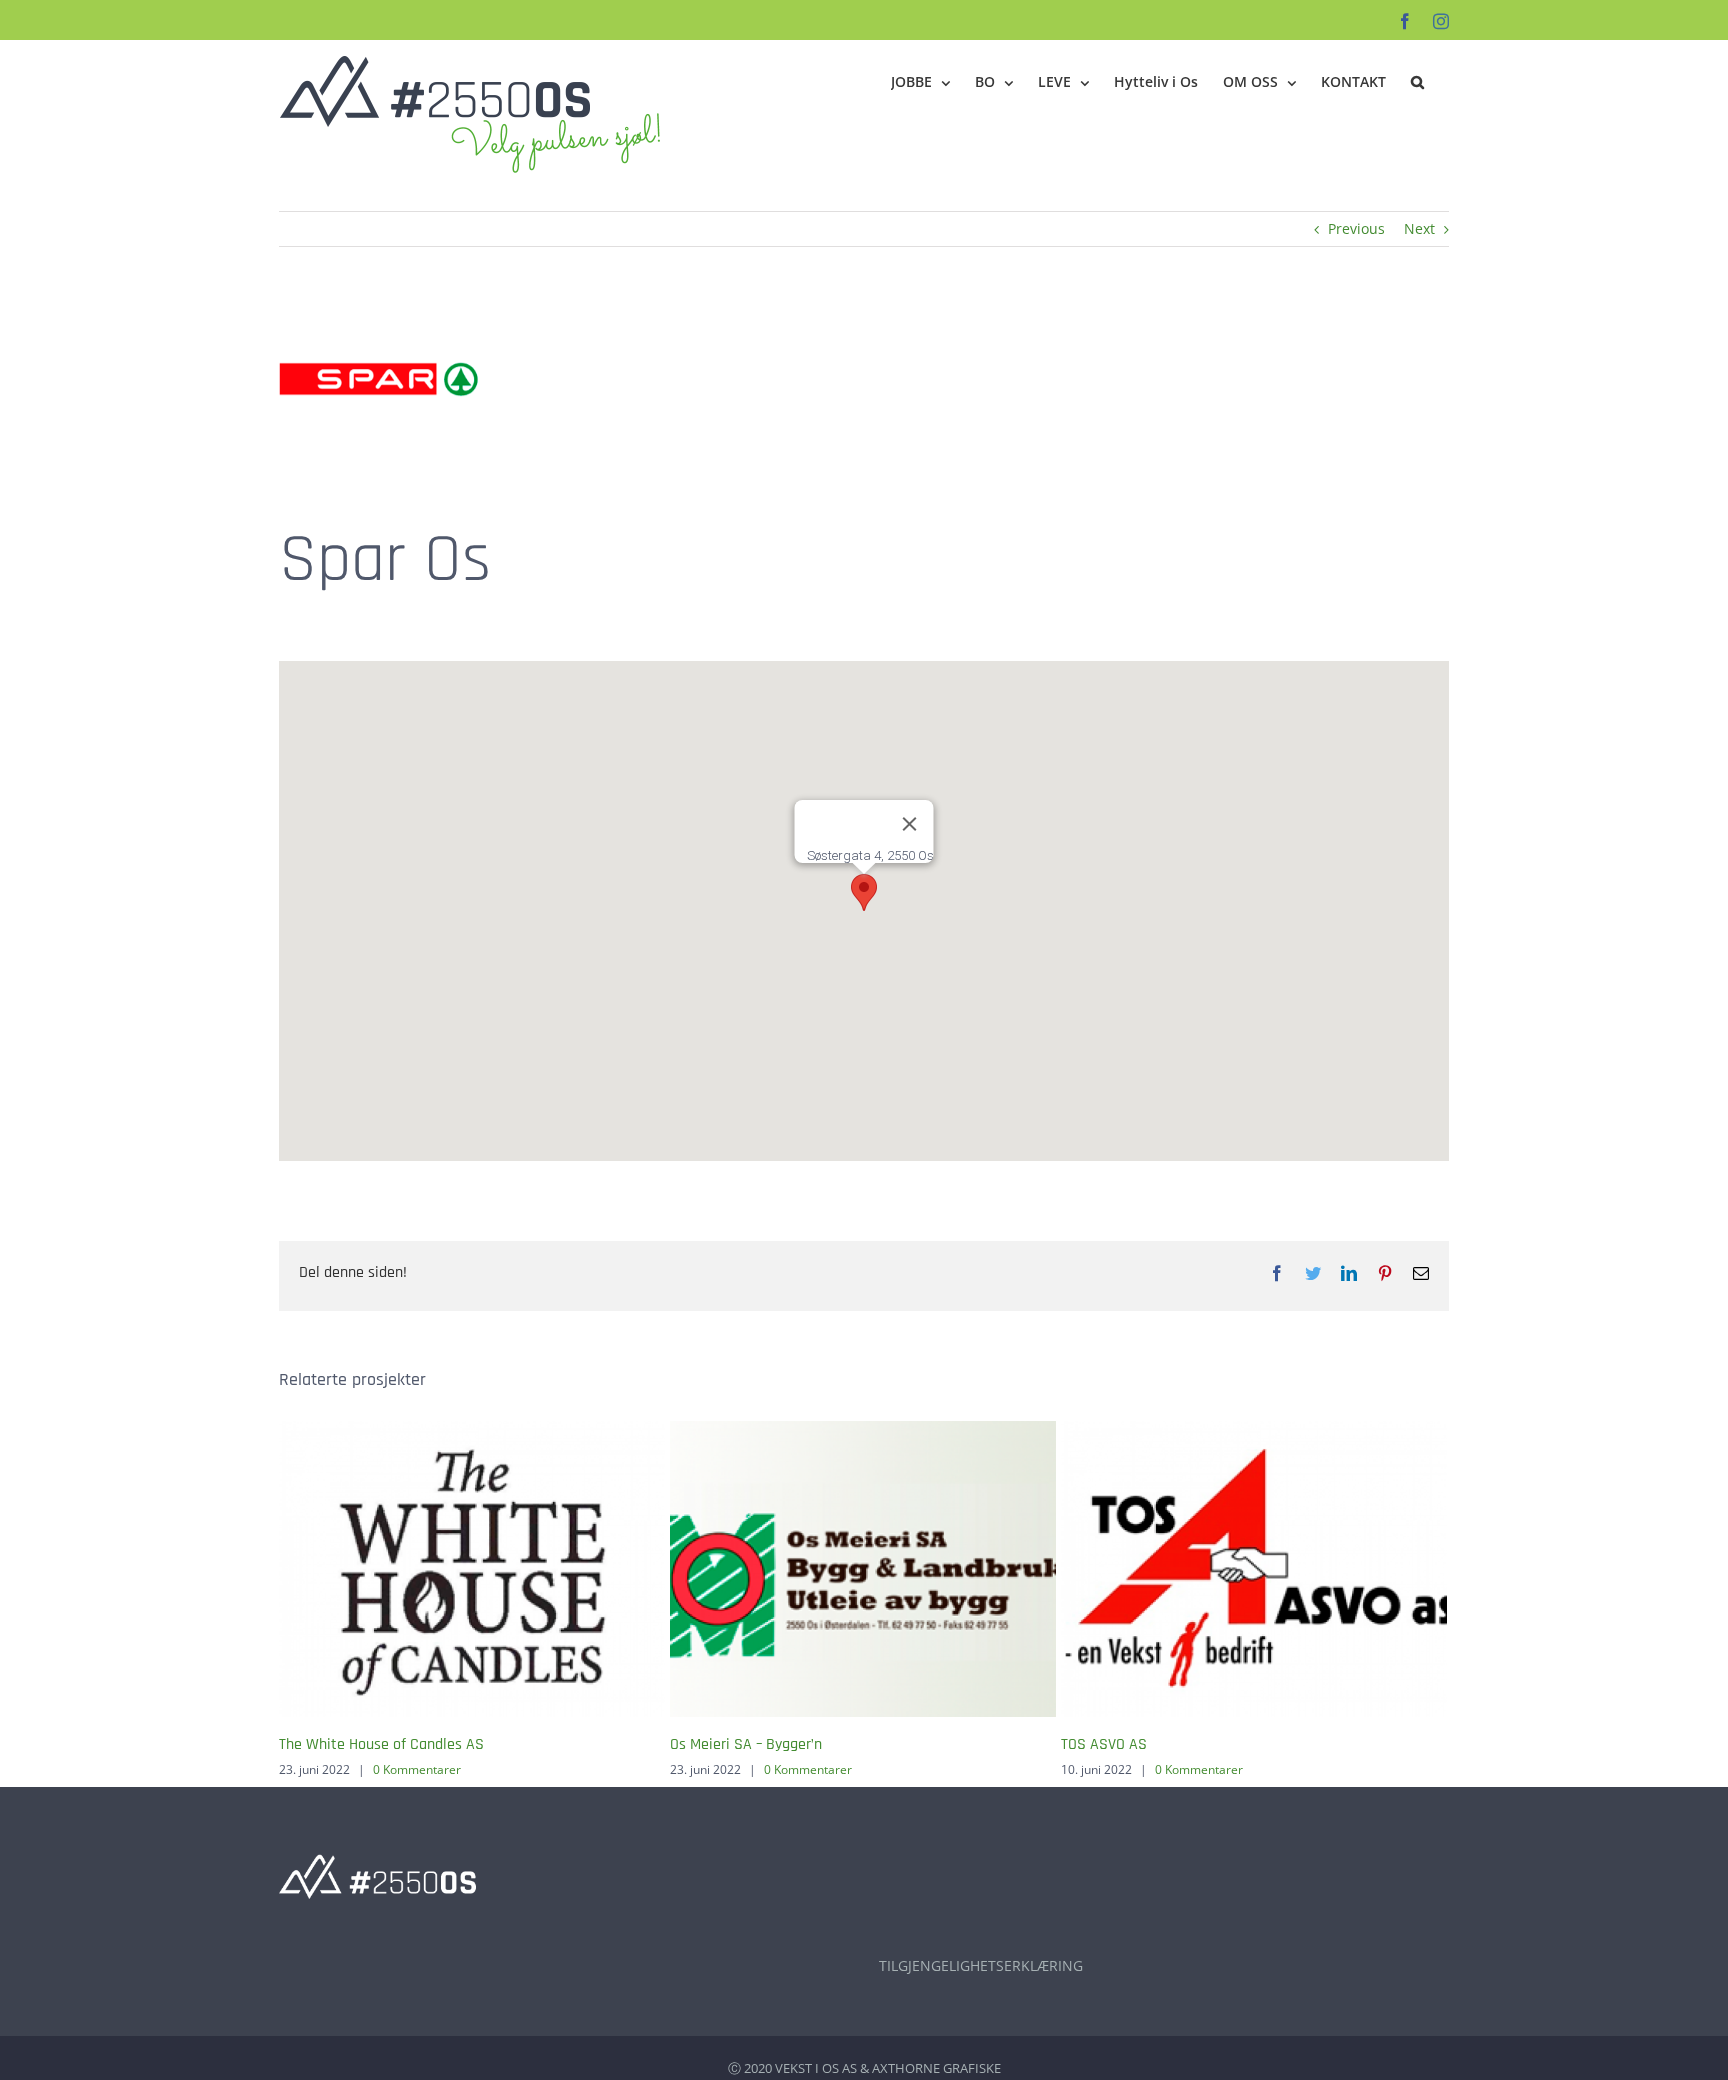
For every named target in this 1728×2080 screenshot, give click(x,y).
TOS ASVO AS (1104, 1744)
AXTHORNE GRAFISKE (936, 2068)
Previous (1356, 228)
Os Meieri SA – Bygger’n (746, 1744)
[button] (1417, 82)
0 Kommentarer (417, 1769)
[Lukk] (910, 824)
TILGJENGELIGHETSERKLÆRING (981, 1965)
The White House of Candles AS (381, 1744)
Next (1419, 228)
